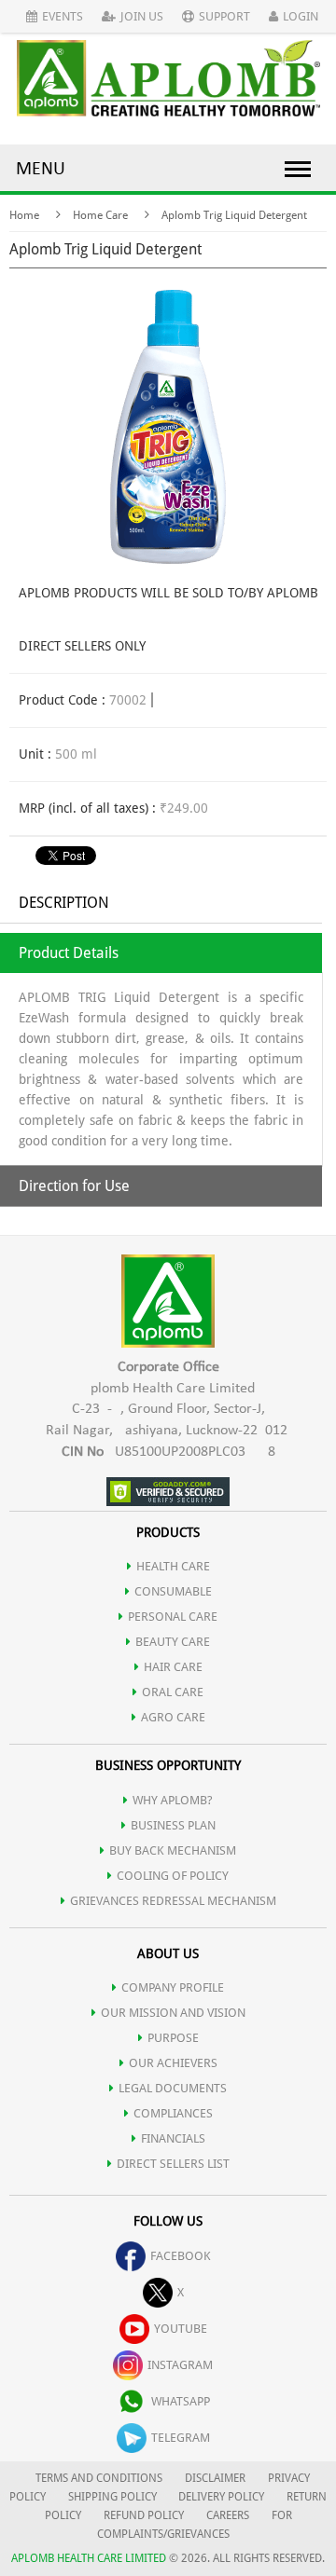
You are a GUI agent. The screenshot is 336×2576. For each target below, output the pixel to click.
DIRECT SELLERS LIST (173, 2164)
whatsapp (181, 2401)
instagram (180, 2365)
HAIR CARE (173, 1667)
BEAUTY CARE (173, 1642)
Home (24, 215)
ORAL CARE (173, 1692)
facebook (181, 2256)
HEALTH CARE (173, 1566)
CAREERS (228, 2515)
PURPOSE (173, 2038)
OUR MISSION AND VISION (173, 2013)
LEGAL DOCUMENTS (173, 2088)
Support (224, 16)
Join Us (142, 16)
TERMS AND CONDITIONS (99, 2478)
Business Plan (173, 1825)
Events (63, 16)
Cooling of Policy (173, 1876)
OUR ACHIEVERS (173, 2063)
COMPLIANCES (173, 2113)
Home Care (100, 215)
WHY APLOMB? (173, 1800)
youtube (181, 2329)
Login (301, 16)
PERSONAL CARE (173, 1617)
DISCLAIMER (215, 2478)
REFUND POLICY (144, 2515)
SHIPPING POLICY (114, 2497)
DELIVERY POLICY (221, 2497)
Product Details (69, 953)
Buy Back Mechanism (173, 1850)
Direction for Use (74, 1186)
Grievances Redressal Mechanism (173, 1901)
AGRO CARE (173, 1717)
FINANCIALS (173, 2138)
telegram (181, 2438)
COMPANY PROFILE (173, 1987)
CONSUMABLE (173, 1591)
